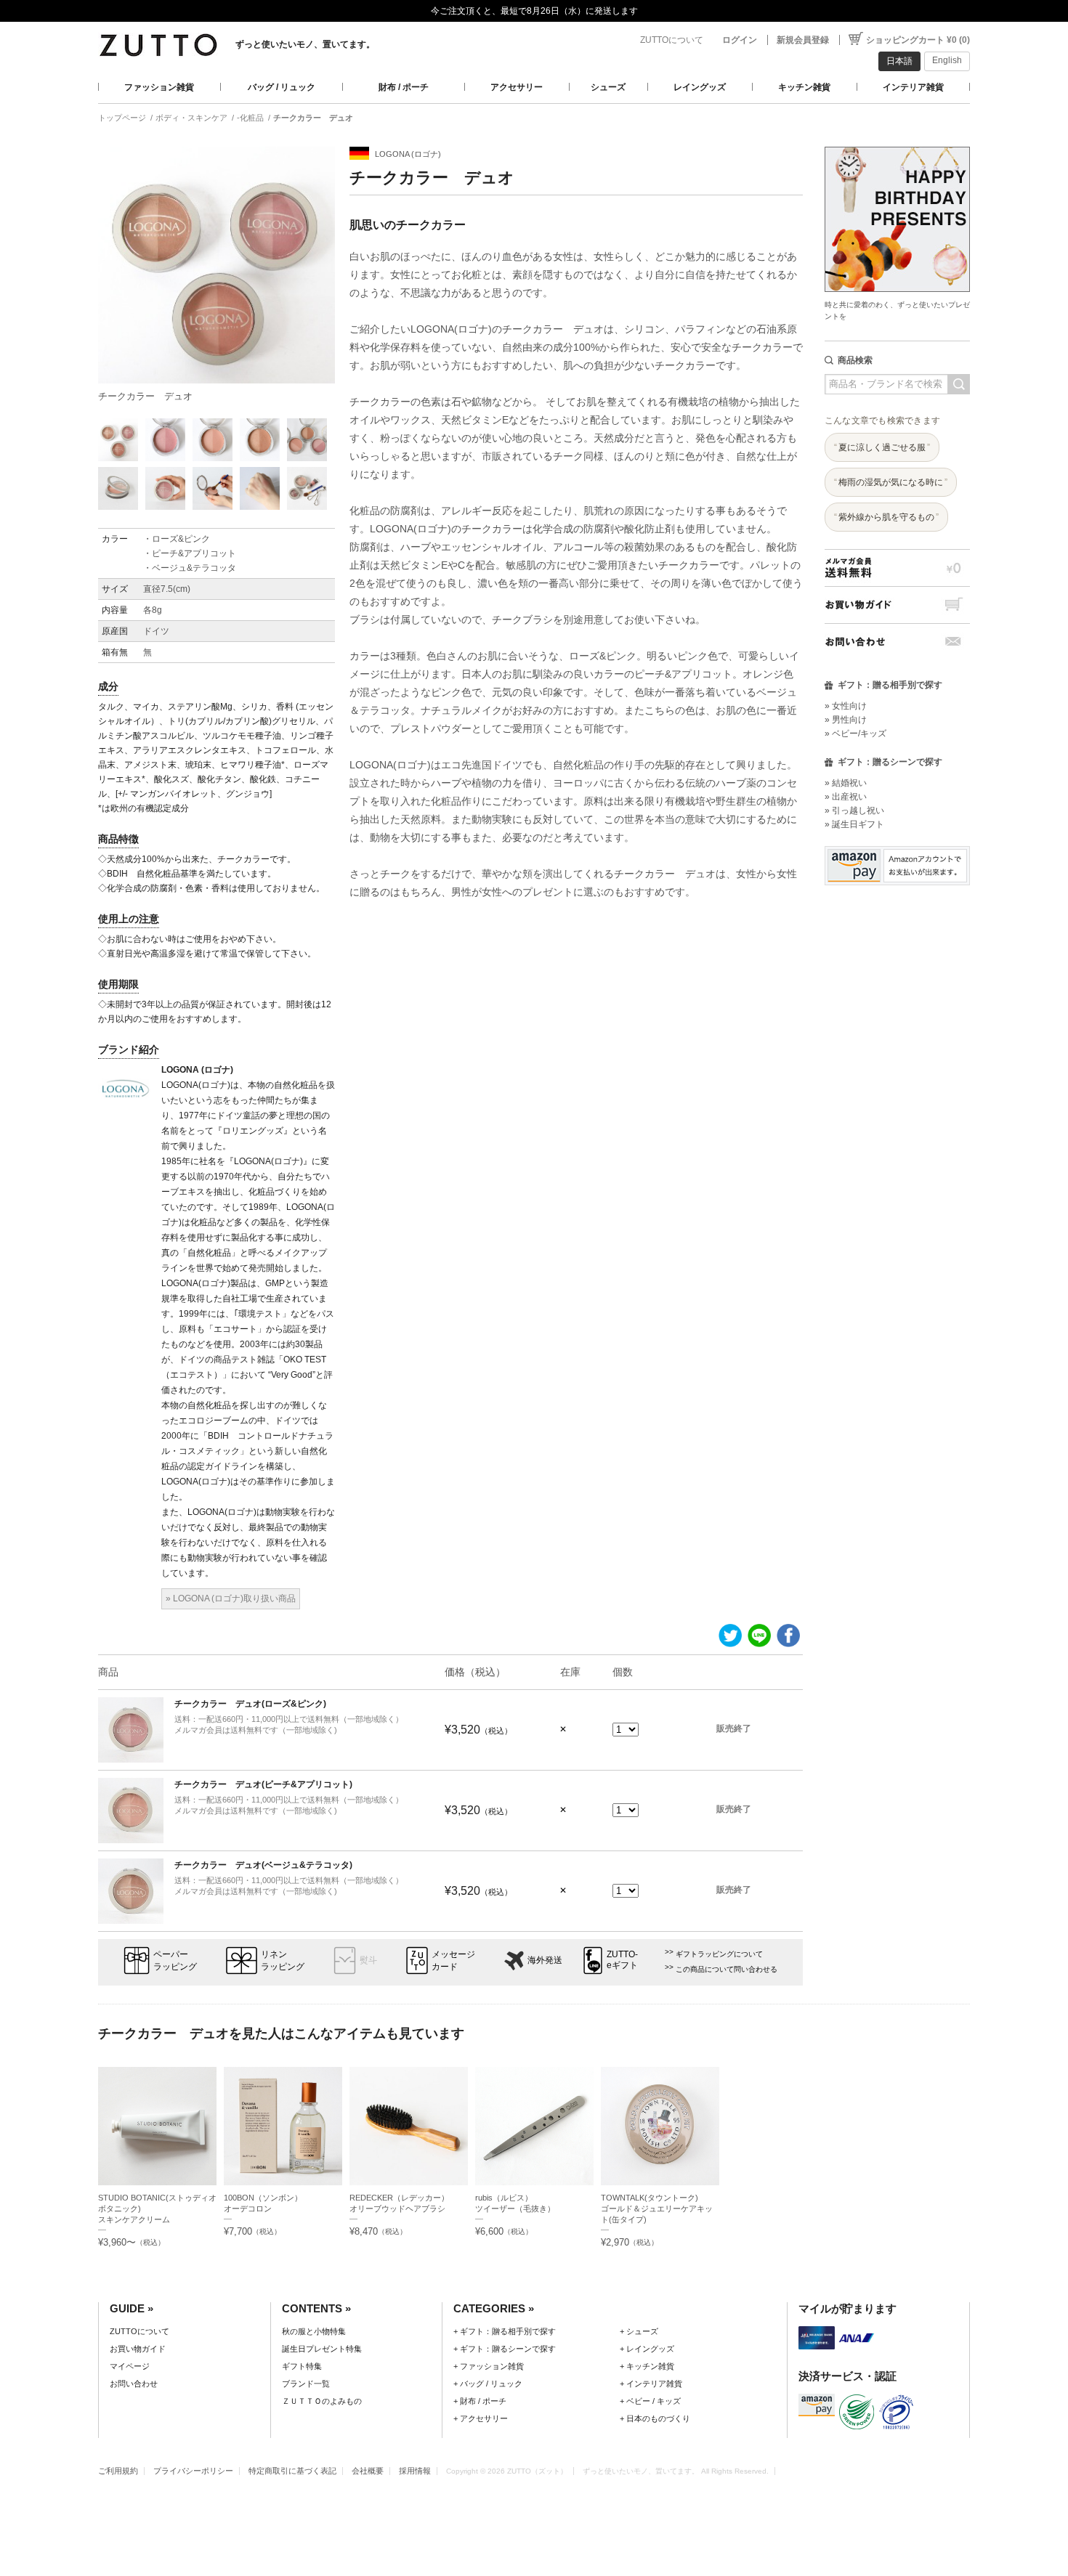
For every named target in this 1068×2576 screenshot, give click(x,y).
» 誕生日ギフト (854, 824)
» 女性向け (846, 706)
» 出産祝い (846, 797)
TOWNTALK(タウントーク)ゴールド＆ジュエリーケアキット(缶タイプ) (657, 2209)
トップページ (122, 118)
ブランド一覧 (306, 2384)
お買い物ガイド (897, 605)
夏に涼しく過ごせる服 (882, 447)
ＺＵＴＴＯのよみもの (322, 2401)
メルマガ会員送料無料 (897, 568)
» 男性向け (846, 720)
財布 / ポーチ (404, 87)
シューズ (608, 87)
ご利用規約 (118, 2471)
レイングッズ (700, 87)
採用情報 (415, 2471)
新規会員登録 (803, 40)
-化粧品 (250, 118)
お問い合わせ (897, 642)
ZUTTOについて (672, 40)
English (947, 60)
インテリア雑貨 (913, 87)
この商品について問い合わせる (727, 1969)
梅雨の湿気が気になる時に (891, 482)
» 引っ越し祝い (854, 810)
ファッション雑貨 (159, 87)
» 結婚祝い (846, 783)
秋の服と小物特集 (314, 2331)
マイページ (130, 2366)
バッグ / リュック (282, 87)
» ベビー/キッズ (855, 734)
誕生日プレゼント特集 (322, 2349)
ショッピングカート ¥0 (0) (918, 40)
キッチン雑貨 (804, 87)
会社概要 (368, 2471)
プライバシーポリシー (193, 2471)
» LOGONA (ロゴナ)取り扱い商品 (231, 1598)
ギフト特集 (302, 2366)
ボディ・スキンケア (191, 118)
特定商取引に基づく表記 (292, 2471)
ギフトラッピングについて (719, 1954)
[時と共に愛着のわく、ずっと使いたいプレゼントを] (897, 143)
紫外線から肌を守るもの (886, 517)
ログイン (740, 40)
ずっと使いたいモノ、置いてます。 (305, 44)
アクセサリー (517, 87)
